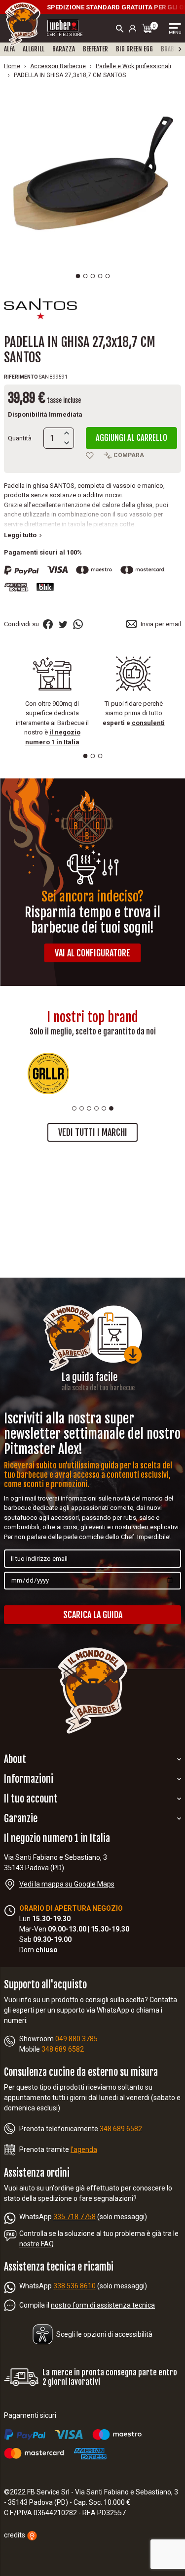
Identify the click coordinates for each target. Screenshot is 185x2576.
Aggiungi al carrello (131, 438)
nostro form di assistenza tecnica (103, 2305)
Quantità (20, 438)
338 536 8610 (74, 2286)
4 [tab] (100, 276)
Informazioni (29, 1779)
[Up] (67, 433)
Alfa (9, 49)
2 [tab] (85, 276)
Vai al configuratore (92, 953)
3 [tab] (92, 276)
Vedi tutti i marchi (93, 1132)
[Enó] (137, 1073)
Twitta (63, 624)
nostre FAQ (37, 2244)
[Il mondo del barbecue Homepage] (23, 24)
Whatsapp (78, 624)
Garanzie (21, 1819)
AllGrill (34, 49)
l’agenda (84, 2149)
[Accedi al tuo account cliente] (133, 28)
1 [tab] (78, 276)
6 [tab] (111, 1108)
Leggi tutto (22, 535)
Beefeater (95, 49)
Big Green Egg (134, 49)
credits (15, 2535)
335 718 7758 (74, 2217)
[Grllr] (48, 1073)
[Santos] (40, 308)
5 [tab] (107, 276)
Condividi (48, 624)
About (15, 1759)
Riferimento (21, 377)
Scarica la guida (93, 1615)
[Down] (67, 443)
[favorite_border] (90, 456)
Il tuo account (31, 1799)
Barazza (64, 49)
